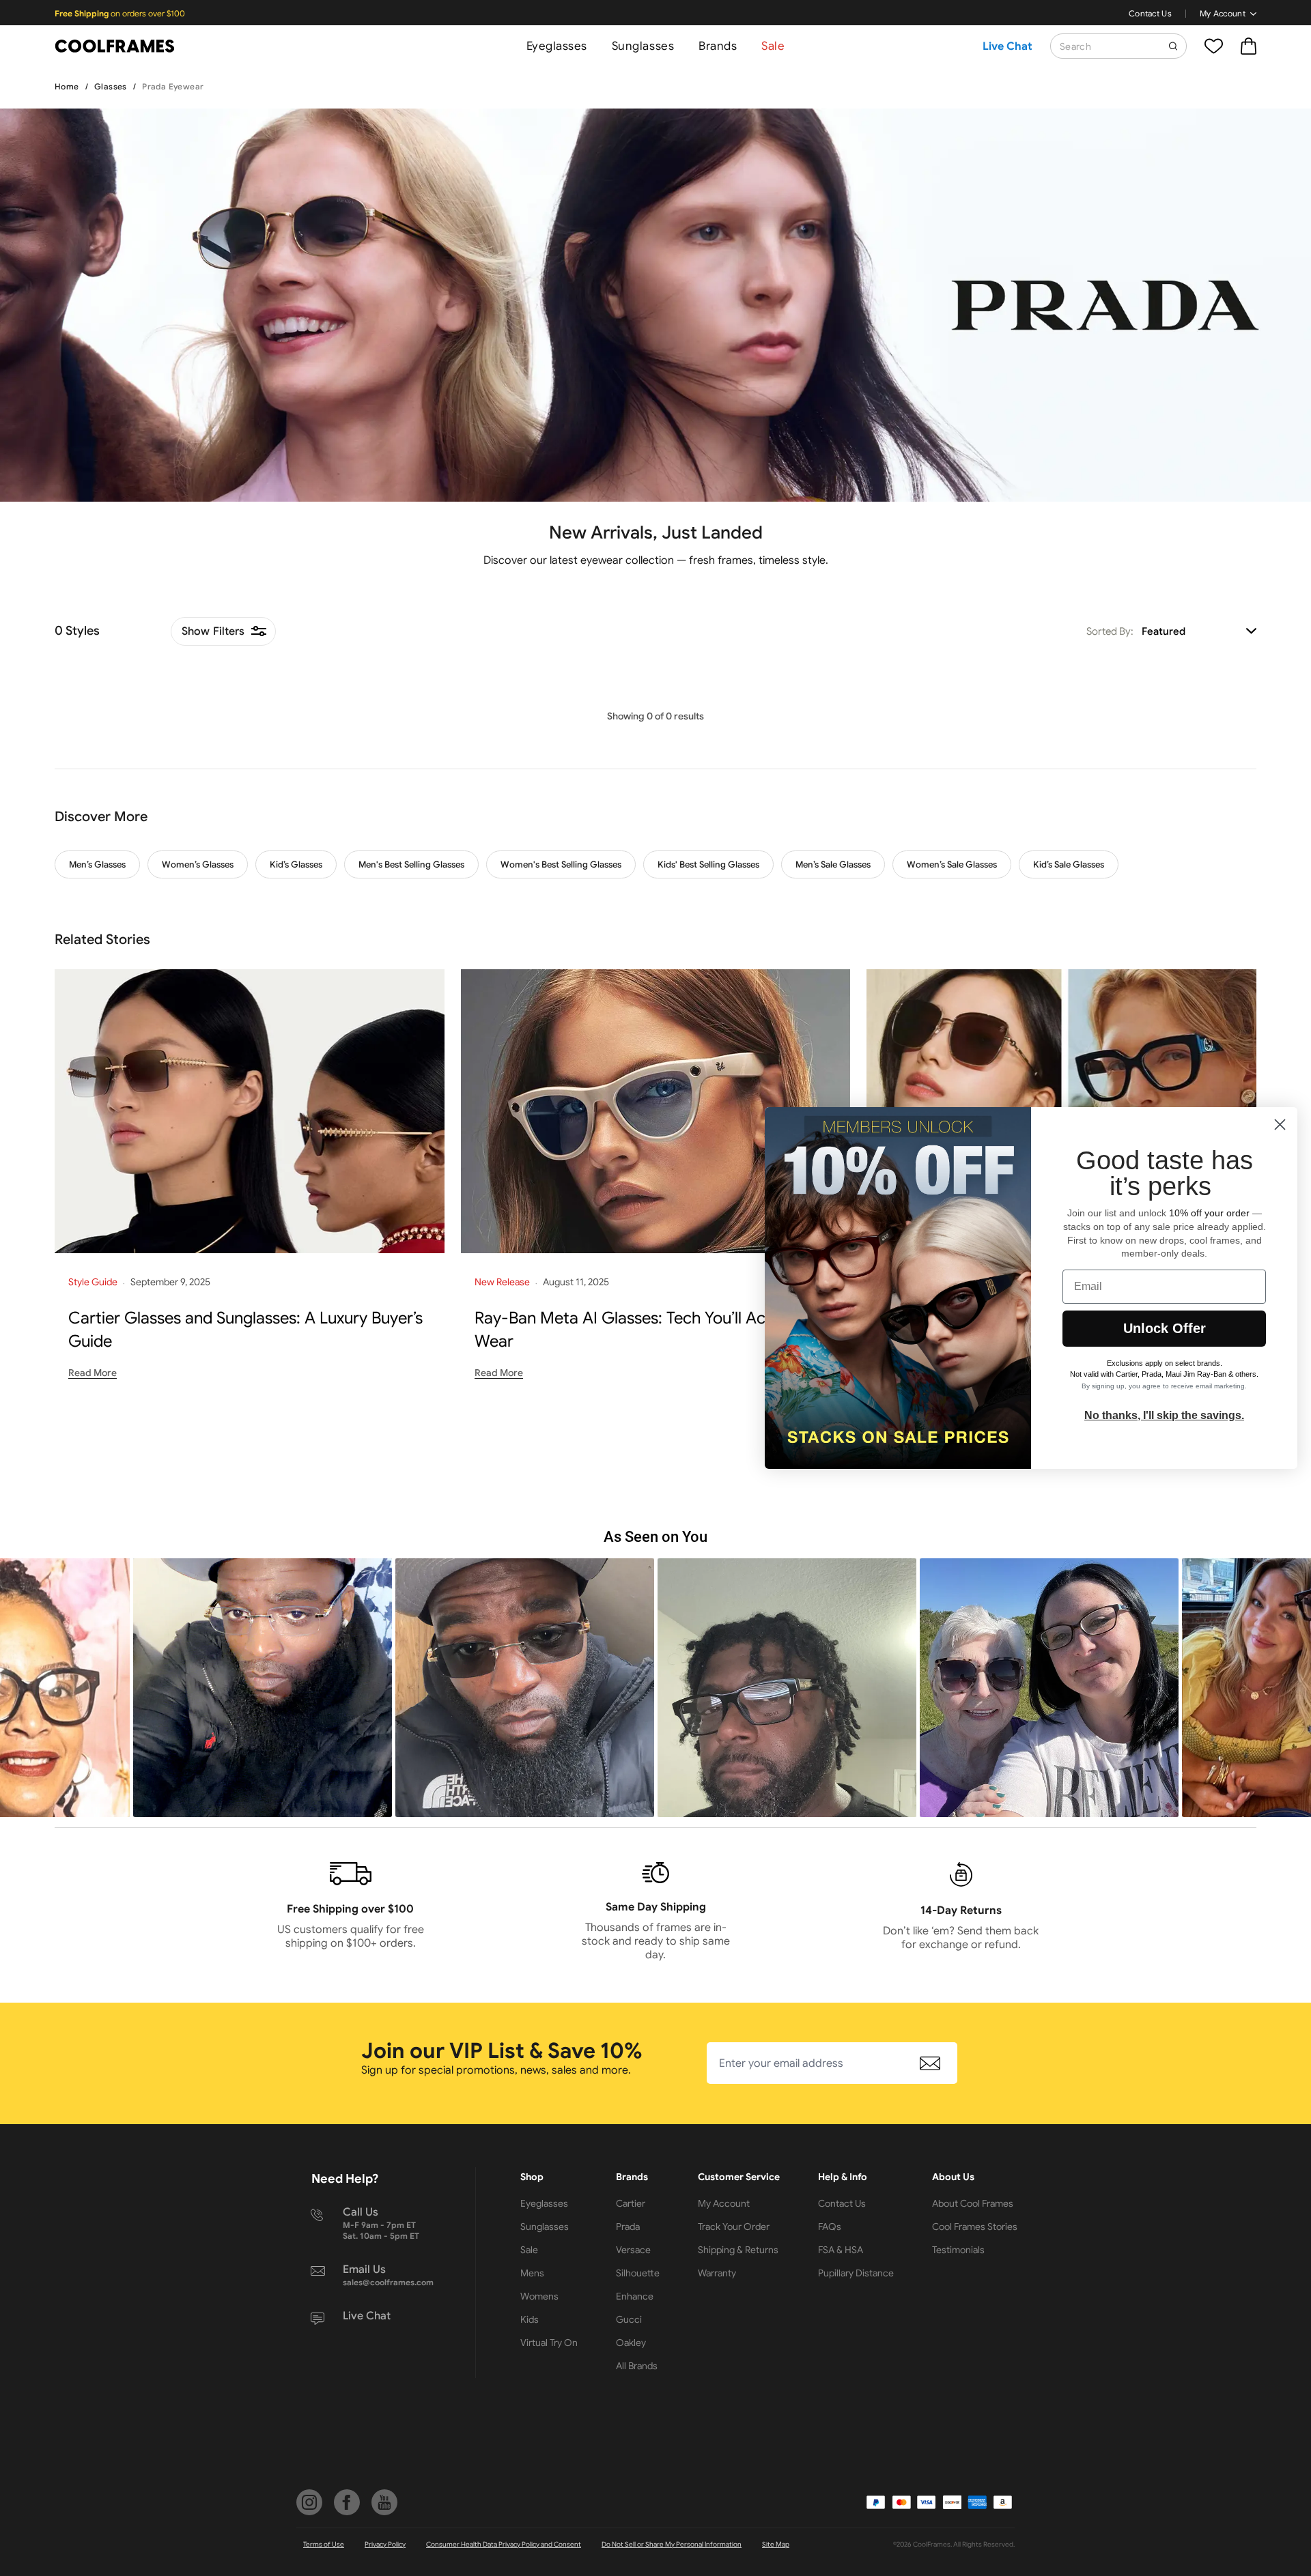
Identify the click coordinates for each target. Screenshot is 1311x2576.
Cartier (631, 2203)
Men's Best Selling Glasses (411, 864)
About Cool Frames (973, 2203)
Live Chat (1007, 46)
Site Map (776, 2544)
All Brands (637, 2366)
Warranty (717, 2273)
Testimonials (958, 2250)
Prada (628, 2227)
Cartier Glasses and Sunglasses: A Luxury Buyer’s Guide (245, 1330)
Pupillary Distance (856, 2273)
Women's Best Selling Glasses (561, 864)
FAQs (830, 2227)
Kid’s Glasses (296, 864)
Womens (539, 2296)
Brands (718, 46)
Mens (532, 2273)
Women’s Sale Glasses (952, 864)
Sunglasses (643, 46)
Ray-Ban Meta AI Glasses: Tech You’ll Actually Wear (639, 1330)
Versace (633, 2250)
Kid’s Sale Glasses (1069, 864)
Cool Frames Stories (975, 2227)
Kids (530, 2319)
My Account (1223, 13)
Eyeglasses (557, 46)
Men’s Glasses (97, 864)
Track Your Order (734, 2227)
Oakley (631, 2343)
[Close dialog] (1280, 1125)
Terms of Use (324, 2544)
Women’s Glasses (198, 864)
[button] (263, 1688)
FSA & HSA (841, 2250)
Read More (93, 1373)
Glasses (111, 86)
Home (67, 86)
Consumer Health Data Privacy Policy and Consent (504, 2544)
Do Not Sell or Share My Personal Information (672, 2544)
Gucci (629, 2319)
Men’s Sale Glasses (833, 864)
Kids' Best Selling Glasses (708, 864)
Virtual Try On (549, 2343)
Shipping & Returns (738, 2250)
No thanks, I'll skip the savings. (1164, 1415)
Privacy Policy (385, 2544)
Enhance (635, 2296)
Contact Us (1150, 13)
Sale (773, 46)
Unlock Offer (1165, 1328)
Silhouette (638, 2273)
